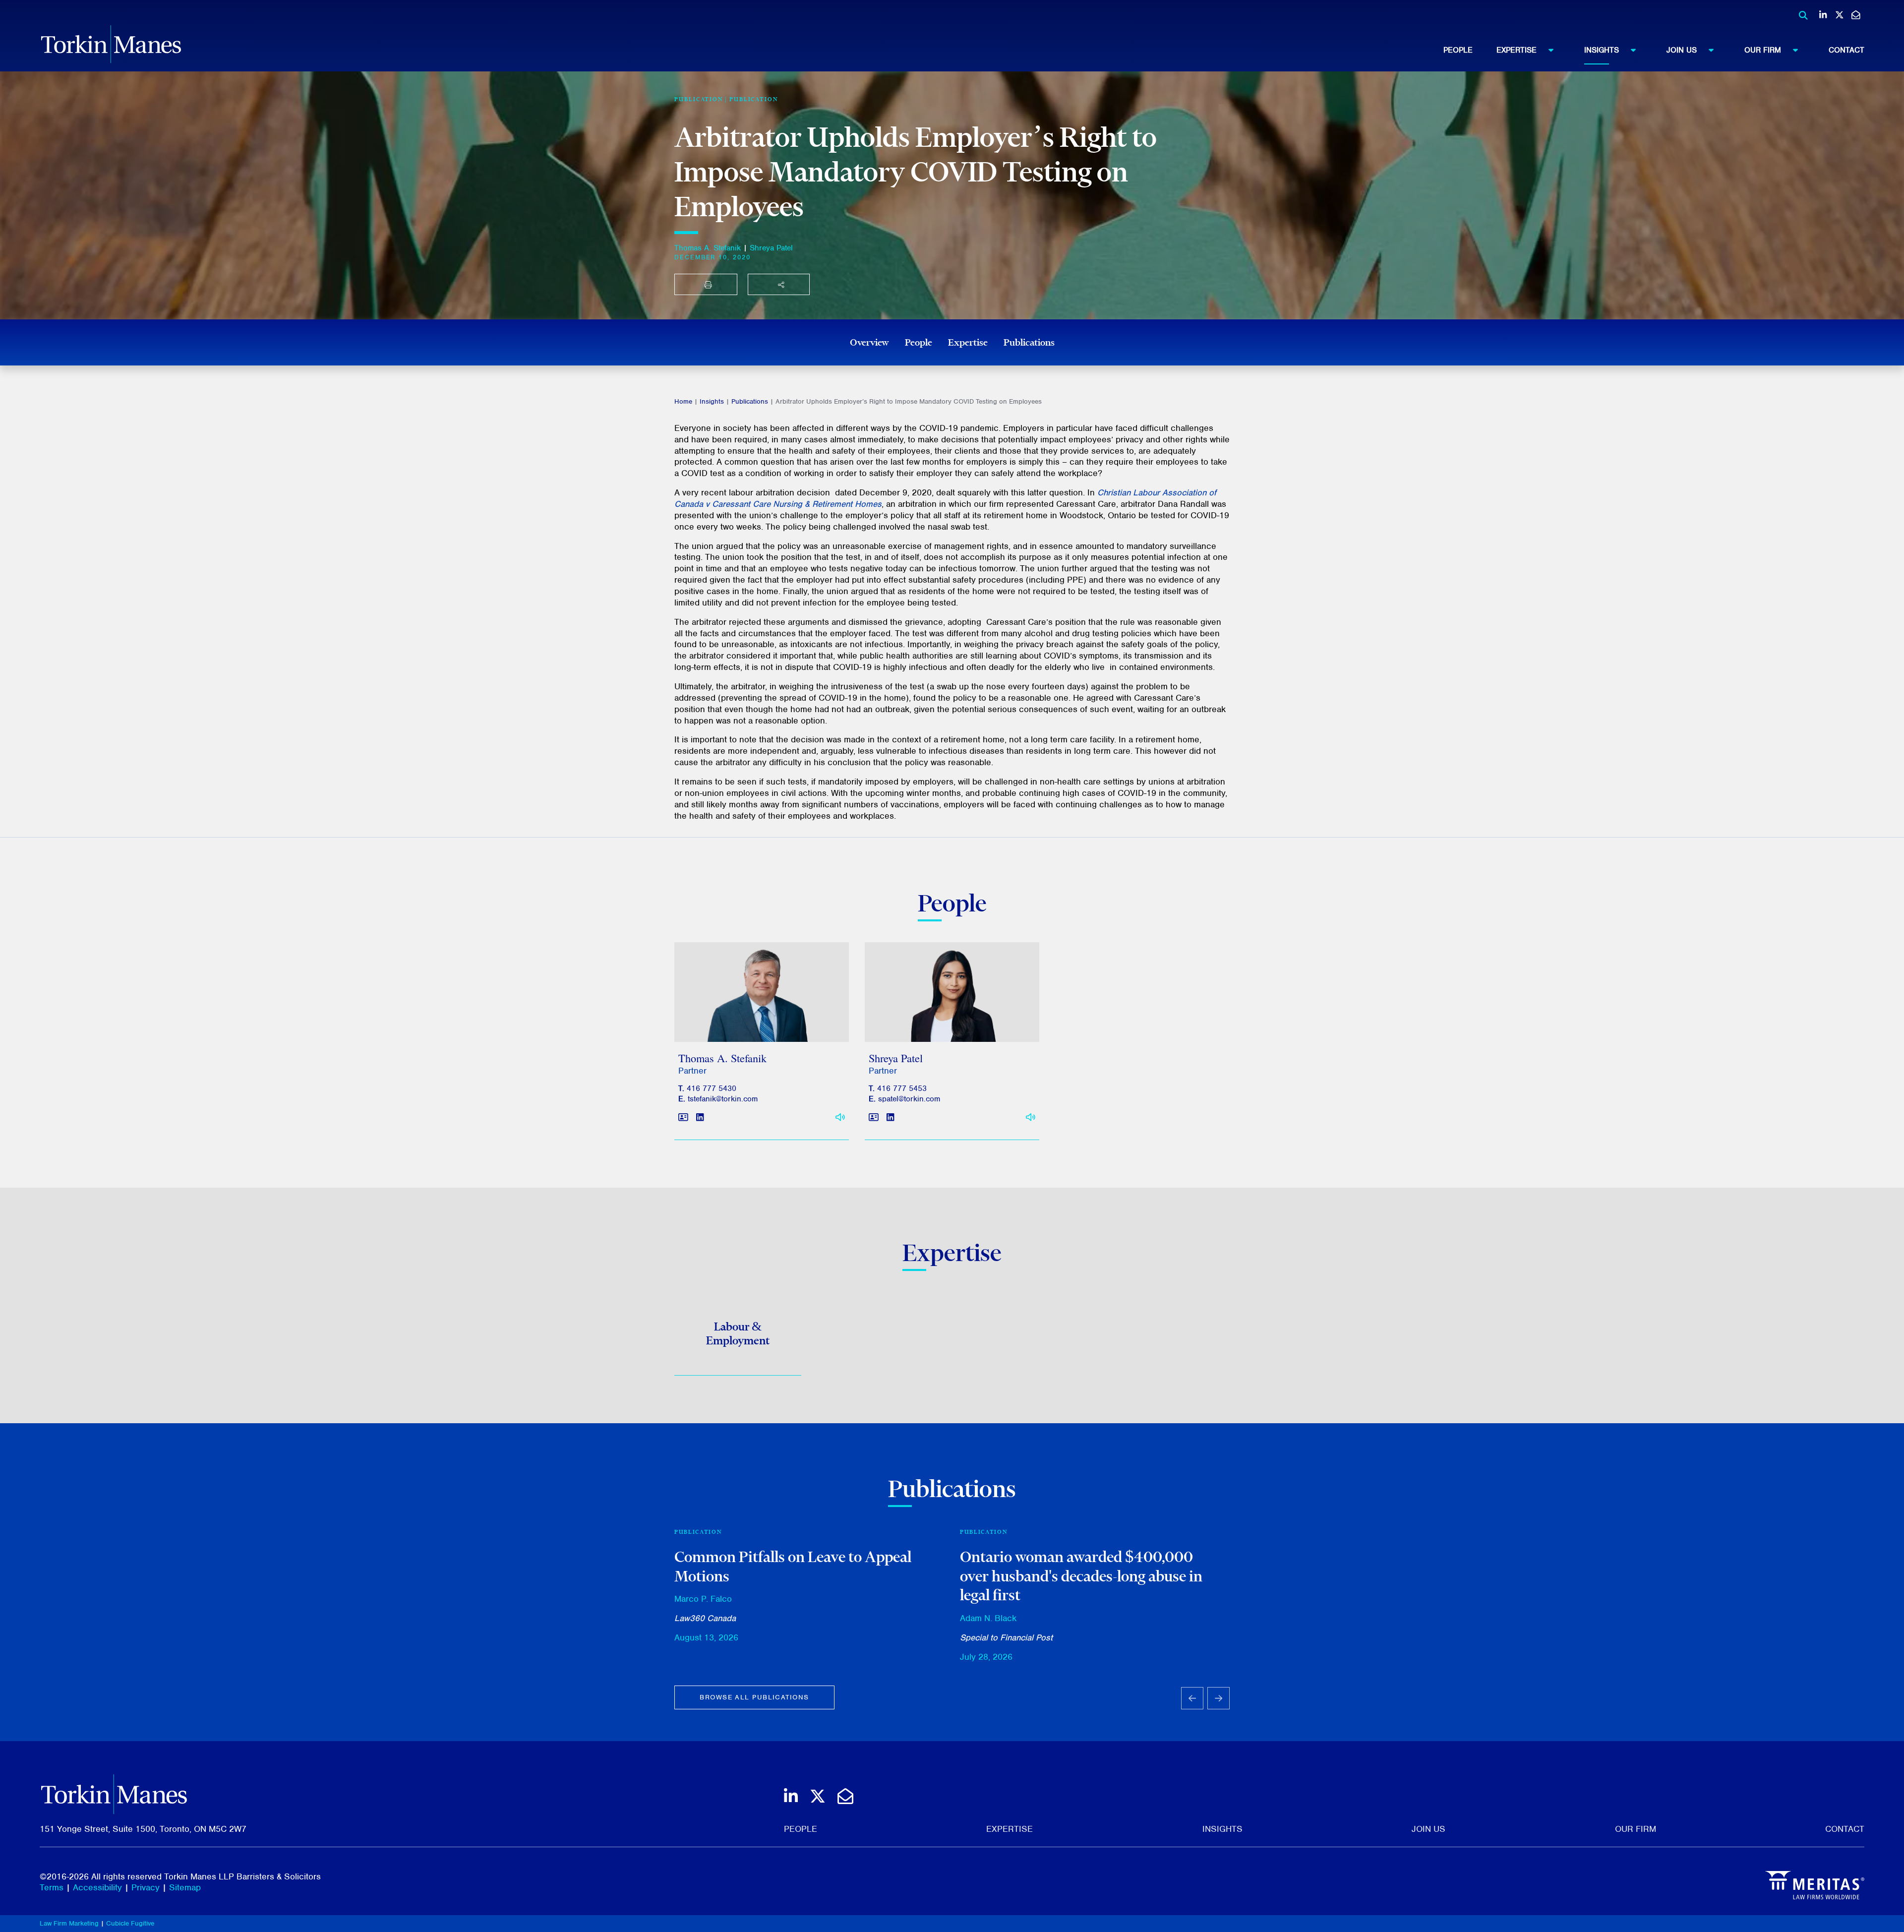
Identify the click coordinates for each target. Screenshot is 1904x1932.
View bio (758, 1018)
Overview (869, 342)
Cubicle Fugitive (130, 1923)
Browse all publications (754, 1697)
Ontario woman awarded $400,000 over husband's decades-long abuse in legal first (1081, 1576)
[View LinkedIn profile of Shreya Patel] (890, 1118)
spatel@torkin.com (909, 1099)
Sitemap (185, 1887)
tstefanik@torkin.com (723, 1099)
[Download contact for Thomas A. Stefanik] (683, 1118)
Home (683, 401)
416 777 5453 (902, 1088)
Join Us (1682, 50)
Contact (1846, 50)
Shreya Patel (771, 248)
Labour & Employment (738, 1333)
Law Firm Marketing (69, 1923)
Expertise (1517, 50)
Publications (1029, 342)
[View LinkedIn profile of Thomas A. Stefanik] (700, 1118)
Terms (52, 1887)
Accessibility (97, 1887)
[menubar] (1654, 50)
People (1458, 50)
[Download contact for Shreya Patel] (874, 1118)
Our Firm (1763, 50)
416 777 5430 (712, 1088)
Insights (1602, 50)
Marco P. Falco (703, 1599)
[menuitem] (1470, 50)
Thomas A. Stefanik (708, 248)
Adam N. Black (988, 1618)
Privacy (146, 1887)
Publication (754, 99)
